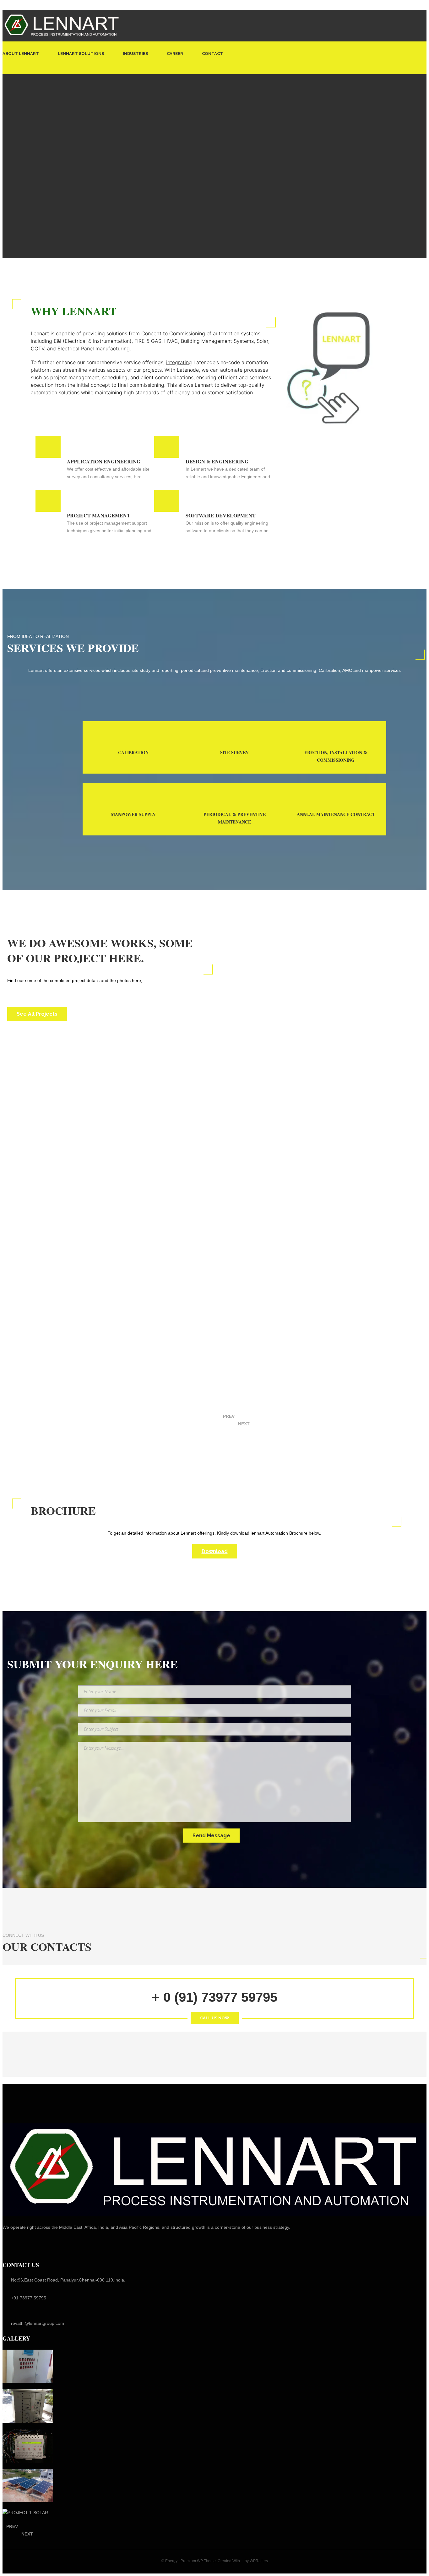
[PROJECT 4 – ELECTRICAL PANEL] (28, 2406)
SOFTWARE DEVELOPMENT (221, 515)
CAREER (175, 54)
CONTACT (212, 54)
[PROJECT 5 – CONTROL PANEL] (28, 2366)
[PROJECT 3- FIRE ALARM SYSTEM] (28, 2446)
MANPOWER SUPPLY (133, 814)
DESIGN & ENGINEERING (217, 461)
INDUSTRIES (135, 54)
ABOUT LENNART (21, 54)
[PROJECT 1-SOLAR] (28, 2512)
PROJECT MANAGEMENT (99, 515)
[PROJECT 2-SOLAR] (28, 2486)
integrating (179, 362)
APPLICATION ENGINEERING (104, 461)
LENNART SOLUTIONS (81, 54)
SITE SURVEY (234, 752)
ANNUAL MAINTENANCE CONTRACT (336, 814)
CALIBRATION (133, 752)
